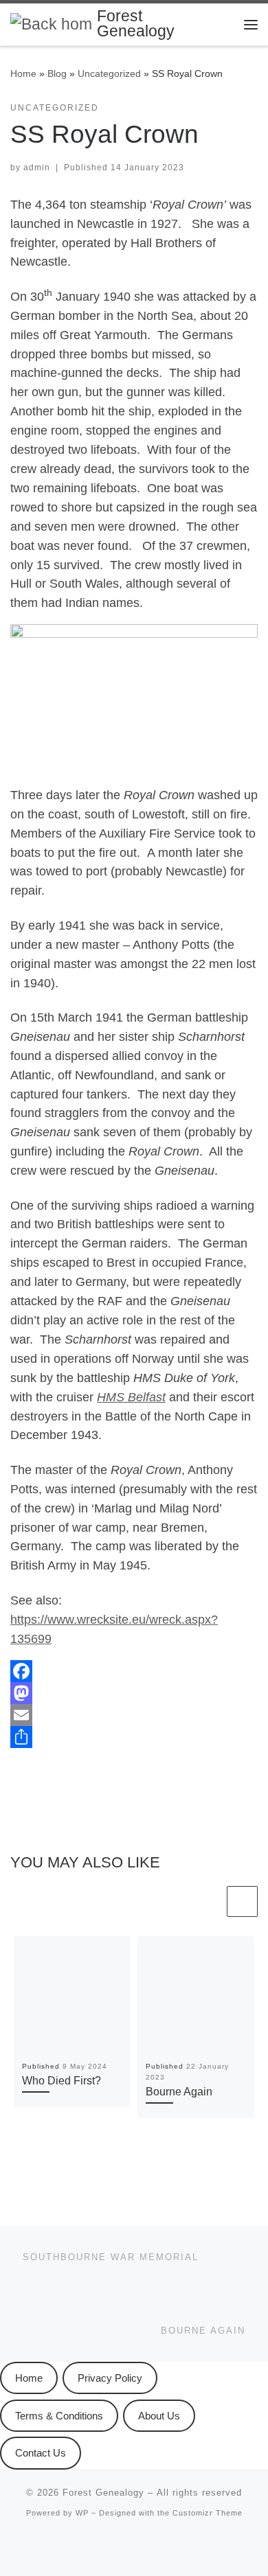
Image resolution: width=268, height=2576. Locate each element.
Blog (57, 73)
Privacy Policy (110, 2378)
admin (37, 168)
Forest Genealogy (103, 2493)
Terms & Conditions (59, 2416)
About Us (159, 2416)
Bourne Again (179, 2091)
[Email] (134, 1715)
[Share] (134, 1737)
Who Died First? (62, 2080)
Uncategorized (109, 73)
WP (82, 2513)
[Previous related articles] (209, 1901)
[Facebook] (134, 1671)
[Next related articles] (242, 1901)
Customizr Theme (208, 2513)
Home (23, 73)
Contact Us (41, 2453)
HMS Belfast (131, 1397)
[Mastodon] (134, 1693)
